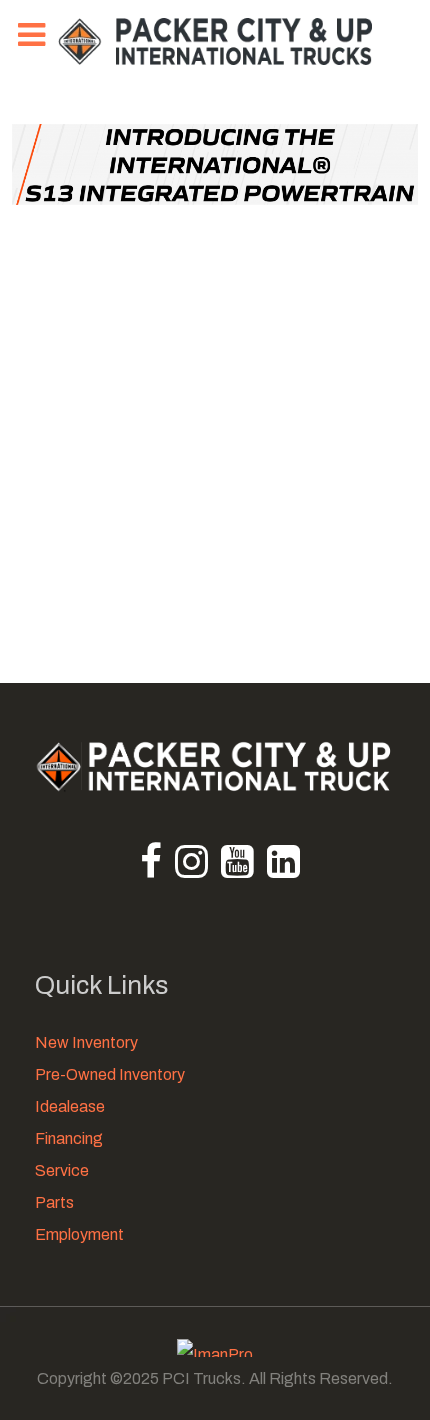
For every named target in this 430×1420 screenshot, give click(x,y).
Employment (79, 1234)
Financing (69, 1138)
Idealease (70, 1106)
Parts (54, 1202)
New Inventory (86, 1042)
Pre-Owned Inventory (110, 1074)
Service (62, 1170)
